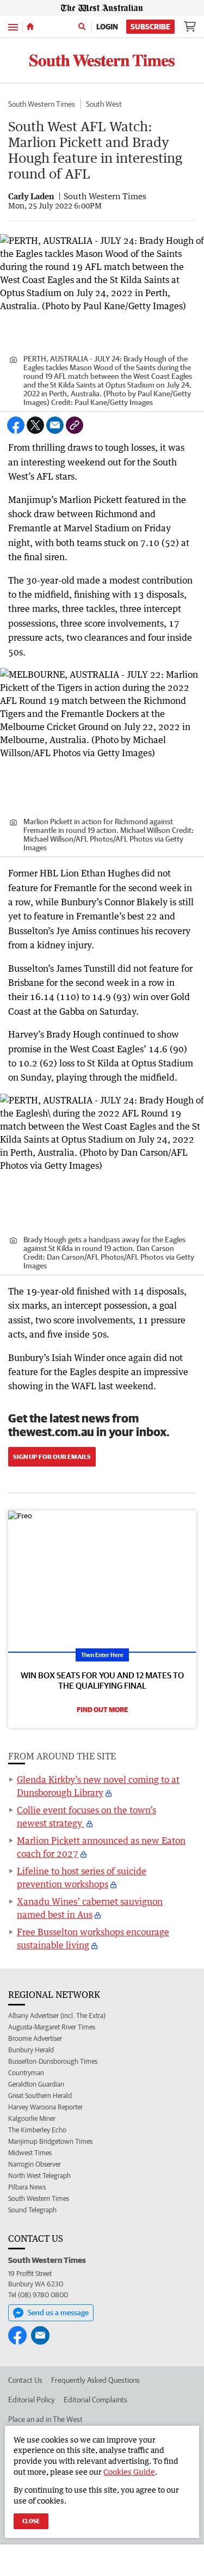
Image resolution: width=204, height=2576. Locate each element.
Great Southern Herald (40, 2096)
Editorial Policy (32, 2400)
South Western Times (42, 104)
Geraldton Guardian (36, 2084)
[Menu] (13, 26)
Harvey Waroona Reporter (45, 2107)
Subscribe (150, 27)
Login (107, 27)
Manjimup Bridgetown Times (50, 2141)
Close (31, 2521)
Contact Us (25, 2380)
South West (104, 104)
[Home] (30, 27)
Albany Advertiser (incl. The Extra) (57, 2016)
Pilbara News (27, 2187)
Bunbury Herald (31, 2050)
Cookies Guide (129, 2472)
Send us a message (58, 2313)
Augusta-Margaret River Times (52, 2027)
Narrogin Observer (35, 2164)
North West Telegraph (39, 2176)
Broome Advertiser (35, 2038)
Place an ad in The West (45, 2419)
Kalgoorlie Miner (32, 2118)
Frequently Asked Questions (95, 2380)
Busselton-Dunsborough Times (53, 2061)
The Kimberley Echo (37, 2130)
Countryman (26, 2073)
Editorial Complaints (95, 2400)
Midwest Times (30, 2153)
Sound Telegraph (32, 2210)
